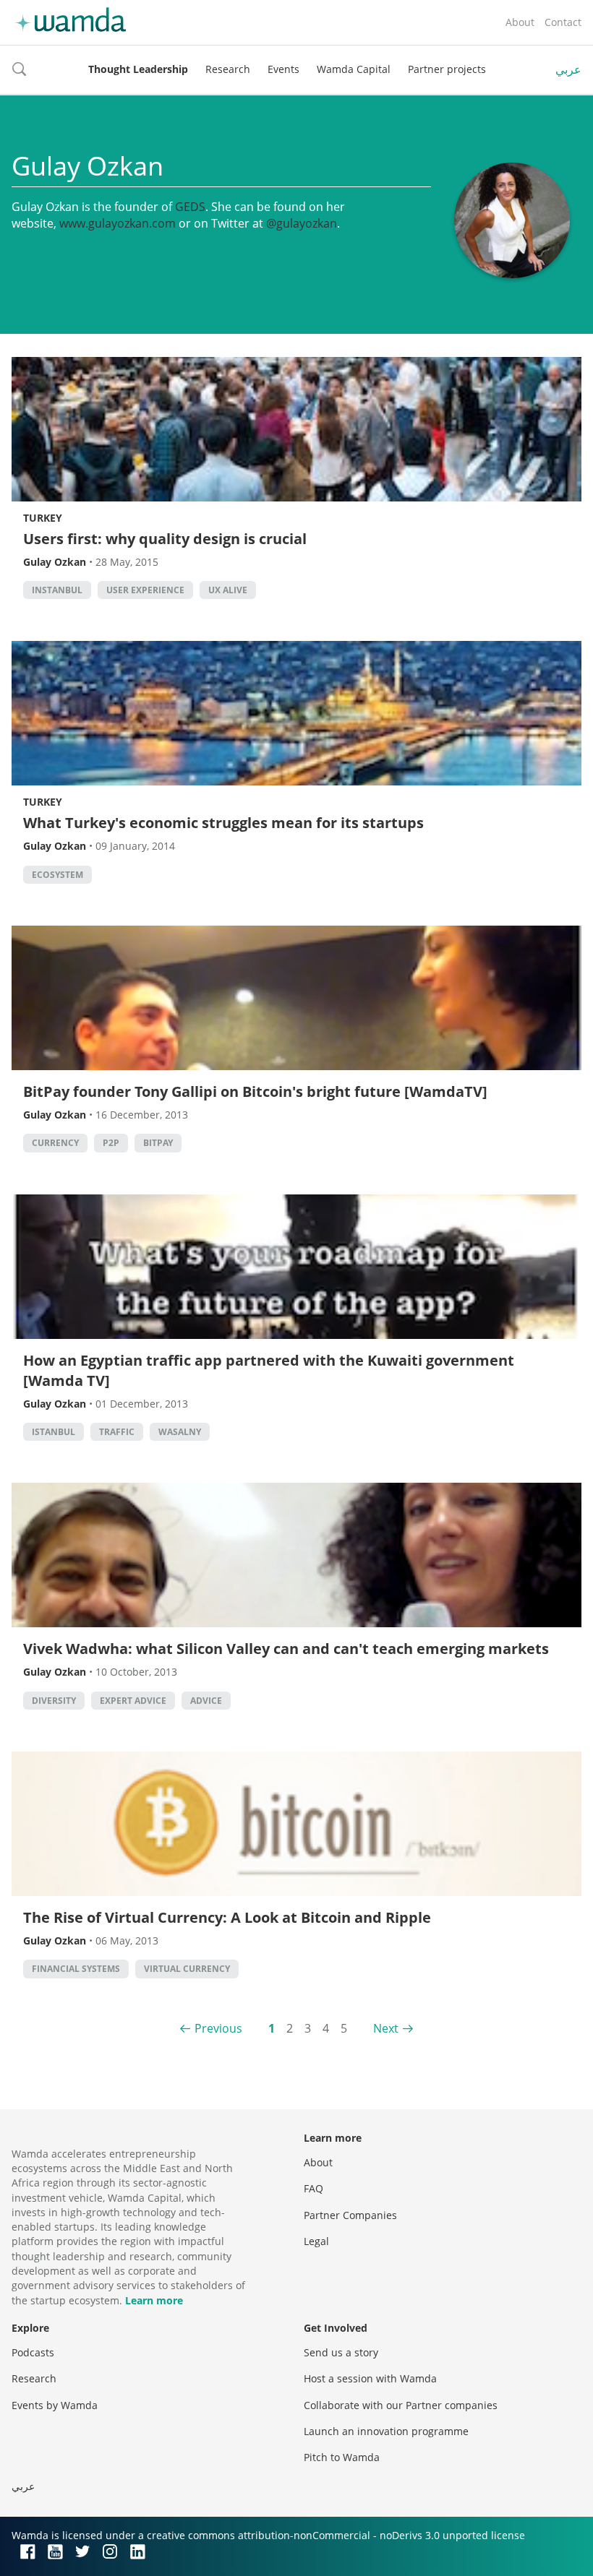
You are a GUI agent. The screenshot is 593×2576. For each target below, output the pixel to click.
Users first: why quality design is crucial (165, 539)
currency (55, 1143)
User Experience (145, 590)
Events (283, 69)
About (520, 22)
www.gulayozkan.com (118, 223)
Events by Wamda (55, 2405)
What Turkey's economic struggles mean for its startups (223, 823)
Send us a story (341, 2352)
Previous (218, 2028)
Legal (316, 2241)
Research (228, 69)
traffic (117, 1432)
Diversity (54, 1701)
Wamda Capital (354, 69)
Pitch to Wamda (342, 2457)
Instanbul (57, 590)
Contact (563, 22)
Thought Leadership (138, 69)
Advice (206, 1701)
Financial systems (76, 1969)
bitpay (158, 1143)
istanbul (54, 1432)
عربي (568, 69)
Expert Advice (133, 1701)
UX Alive (228, 590)
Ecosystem (57, 875)
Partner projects (447, 69)
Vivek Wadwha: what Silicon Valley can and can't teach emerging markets (286, 1649)
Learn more (154, 2300)
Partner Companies (350, 2215)
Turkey (43, 518)
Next (386, 2028)
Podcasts (33, 2352)
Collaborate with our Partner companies (401, 2405)
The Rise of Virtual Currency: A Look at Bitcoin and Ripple (227, 1917)
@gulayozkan (302, 223)
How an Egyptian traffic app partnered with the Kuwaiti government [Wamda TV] (269, 1370)
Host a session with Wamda (370, 2378)
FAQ (313, 2188)
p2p (111, 1143)
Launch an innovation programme (386, 2431)
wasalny (180, 1432)
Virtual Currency (187, 1969)
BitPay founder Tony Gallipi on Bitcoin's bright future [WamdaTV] (255, 1091)
